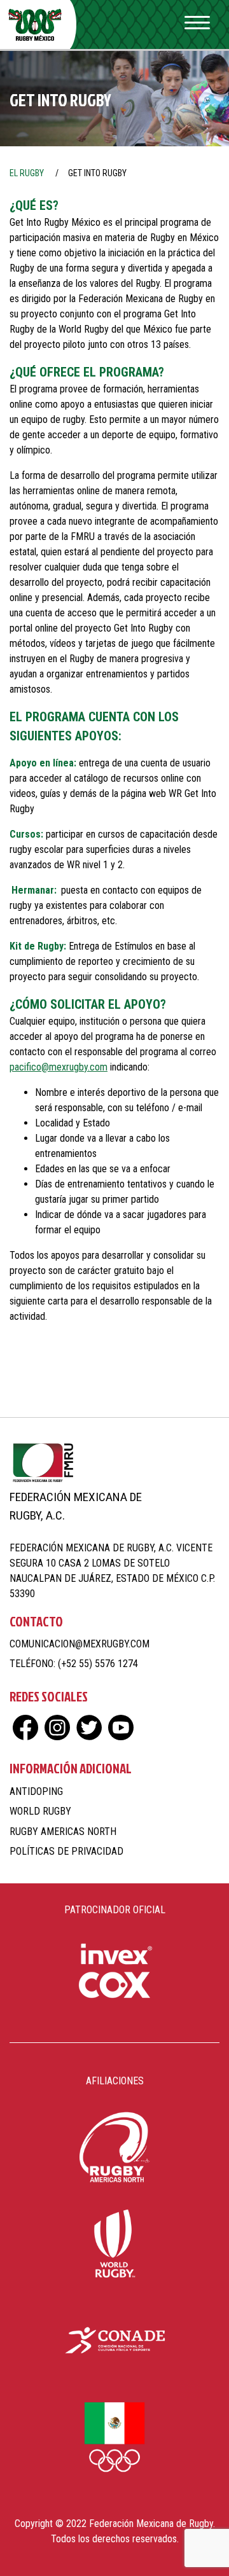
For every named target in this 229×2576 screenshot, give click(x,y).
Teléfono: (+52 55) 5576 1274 (74, 1664)
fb (25, 1728)
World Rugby (40, 1811)
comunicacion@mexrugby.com (80, 1644)
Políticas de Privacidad (66, 1851)
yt (121, 1728)
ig (57, 1728)
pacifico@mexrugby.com (59, 1067)
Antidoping (36, 1791)
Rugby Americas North (63, 1832)
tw (89, 1728)
